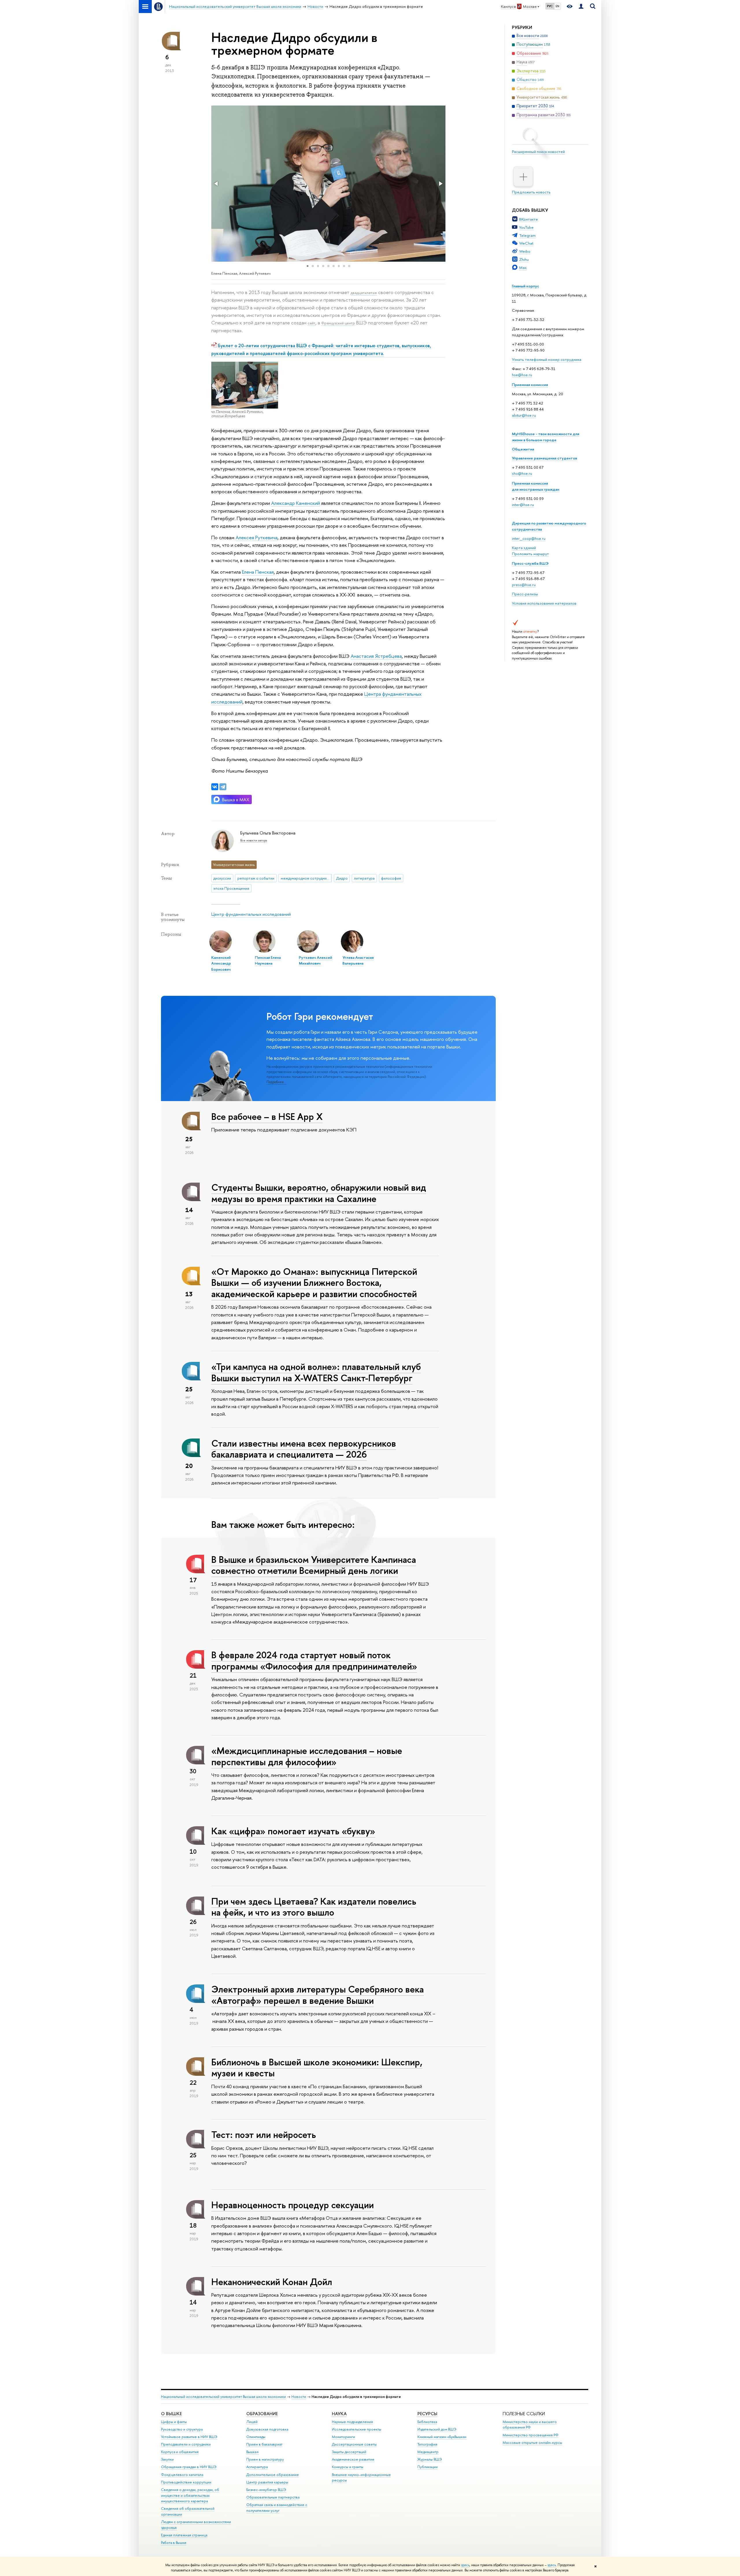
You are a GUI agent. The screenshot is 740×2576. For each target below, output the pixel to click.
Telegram (527, 235)
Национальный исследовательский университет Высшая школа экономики (223, 2397)
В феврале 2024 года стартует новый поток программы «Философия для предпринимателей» (314, 1660)
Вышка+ (253, 2452)
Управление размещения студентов (544, 458)
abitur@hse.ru (524, 415)
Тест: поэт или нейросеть (264, 2134)
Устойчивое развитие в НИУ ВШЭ (189, 2437)
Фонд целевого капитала (182, 2475)
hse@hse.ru (522, 375)
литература (364, 878)
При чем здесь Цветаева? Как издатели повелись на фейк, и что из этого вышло (314, 1907)
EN (557, 6)
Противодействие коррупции (186, 2482)
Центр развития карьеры (267, 2482)
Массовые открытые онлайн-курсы (532, 2443)
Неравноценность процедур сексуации (293, 2205)
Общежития (523, 449)
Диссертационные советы (354, 2444)
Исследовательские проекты (357, 2429)
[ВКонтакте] (215, 787)
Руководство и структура (182, 2429)
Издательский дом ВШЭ (437, 2429)
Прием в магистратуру (265, 2459)
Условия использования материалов (544, 603)
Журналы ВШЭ (430, 2459)
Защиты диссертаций (349, 2452)
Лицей (252, 2422)
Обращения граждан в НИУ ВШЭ (189, 2467)
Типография (427, 2444)
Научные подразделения (352, 2422)
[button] (217, 184)
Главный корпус (526, 286)
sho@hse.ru (522, 473)
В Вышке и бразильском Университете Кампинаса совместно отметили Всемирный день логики (314, 1565)
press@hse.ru (524, 585)
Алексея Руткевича (257, 537)
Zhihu (524, 259)
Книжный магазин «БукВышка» (442, 2437)
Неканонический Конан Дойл (272, 2282)
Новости (299, 2397)
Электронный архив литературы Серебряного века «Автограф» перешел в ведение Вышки (318, 1995)
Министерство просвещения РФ (531, 2435)
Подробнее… (276, 1082)
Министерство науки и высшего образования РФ (530, 2425)
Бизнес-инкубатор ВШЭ (266, 2490)
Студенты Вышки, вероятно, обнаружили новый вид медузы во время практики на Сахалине (319, 1193)
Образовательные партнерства (273, 2497)
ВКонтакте (529, 219)
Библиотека (427, 2422)
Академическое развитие (353, 2459)
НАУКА (339, 2414)
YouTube (526, 227)
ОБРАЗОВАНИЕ (262, 2414)
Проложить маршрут (530, 554)
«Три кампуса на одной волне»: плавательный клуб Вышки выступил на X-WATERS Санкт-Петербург (316, 1372)
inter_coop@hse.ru (529, 538)
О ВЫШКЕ (171, 2414)
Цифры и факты (174, 2422)
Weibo (525, 251)
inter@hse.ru (523, 505)
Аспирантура (257, 2467)
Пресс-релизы (525, 594)
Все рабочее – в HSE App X (267, 1116)
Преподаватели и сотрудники (186, 2444)
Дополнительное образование (273, 2475)
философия (391, 878)
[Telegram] (223, 787)
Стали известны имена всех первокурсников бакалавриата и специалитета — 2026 (304, 1449)
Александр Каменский (296, 503)
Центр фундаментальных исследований (251, 914)
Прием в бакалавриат (264, 2444)
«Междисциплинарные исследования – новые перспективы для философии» (307, 1756)
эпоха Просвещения (231, 888)
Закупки (167, 2459)
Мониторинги (343, 2437)
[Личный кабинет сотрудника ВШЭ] (581, 7)
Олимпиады (256, 2437)
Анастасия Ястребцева (376, 656)
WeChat (526, 243)
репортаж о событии (256, 878)
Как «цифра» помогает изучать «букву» (293, 1831)
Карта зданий (524, 548)
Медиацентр (428, 2452)
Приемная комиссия (530, 385)
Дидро (342, 878)
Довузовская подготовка (267, 2429)
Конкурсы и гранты (348, 2467)
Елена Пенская (258, 572)
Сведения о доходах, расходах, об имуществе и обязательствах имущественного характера (190, 2495)
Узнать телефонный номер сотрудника (547, 359)
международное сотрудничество (306, 878)
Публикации (428, 2467)
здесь (465, 2565)
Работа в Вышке (174, 2543)
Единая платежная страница (184, 2535)
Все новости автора (254, 840)
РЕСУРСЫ (427, 2414)
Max (523, 267)
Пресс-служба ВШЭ (530, 563)
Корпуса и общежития (180, 2452)
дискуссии (222, 878)
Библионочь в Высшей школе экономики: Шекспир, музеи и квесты (317, 2068)
